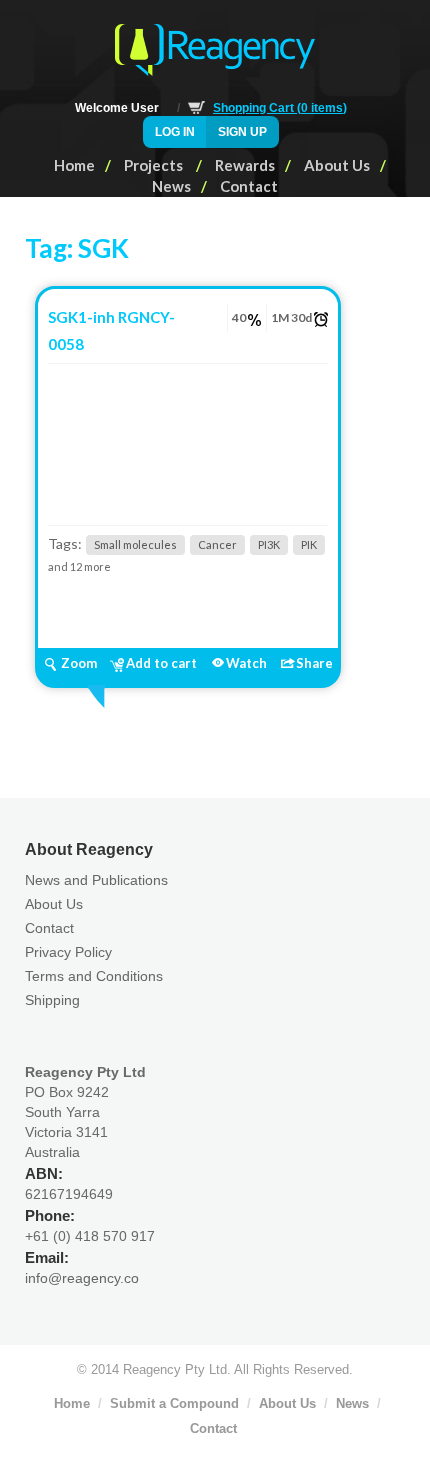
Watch (246, 663)
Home (74, 165)
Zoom (79, 663)
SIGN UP (242, 132)
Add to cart (161, 663)
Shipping (52, 1000)
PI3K (269, 544)
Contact (249, 186)
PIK (309, 544)
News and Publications (96, 880)
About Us (337, 165)
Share (314, 663)
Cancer (217, 544)
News (171, 186)
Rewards (245, 165)
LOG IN (175, 132)
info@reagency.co (82, 1278)
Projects (155, 165)
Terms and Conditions (94, 976)
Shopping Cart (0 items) (280, 108)
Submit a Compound (174, 1403)
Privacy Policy (68, 952)
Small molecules (135, 544)
